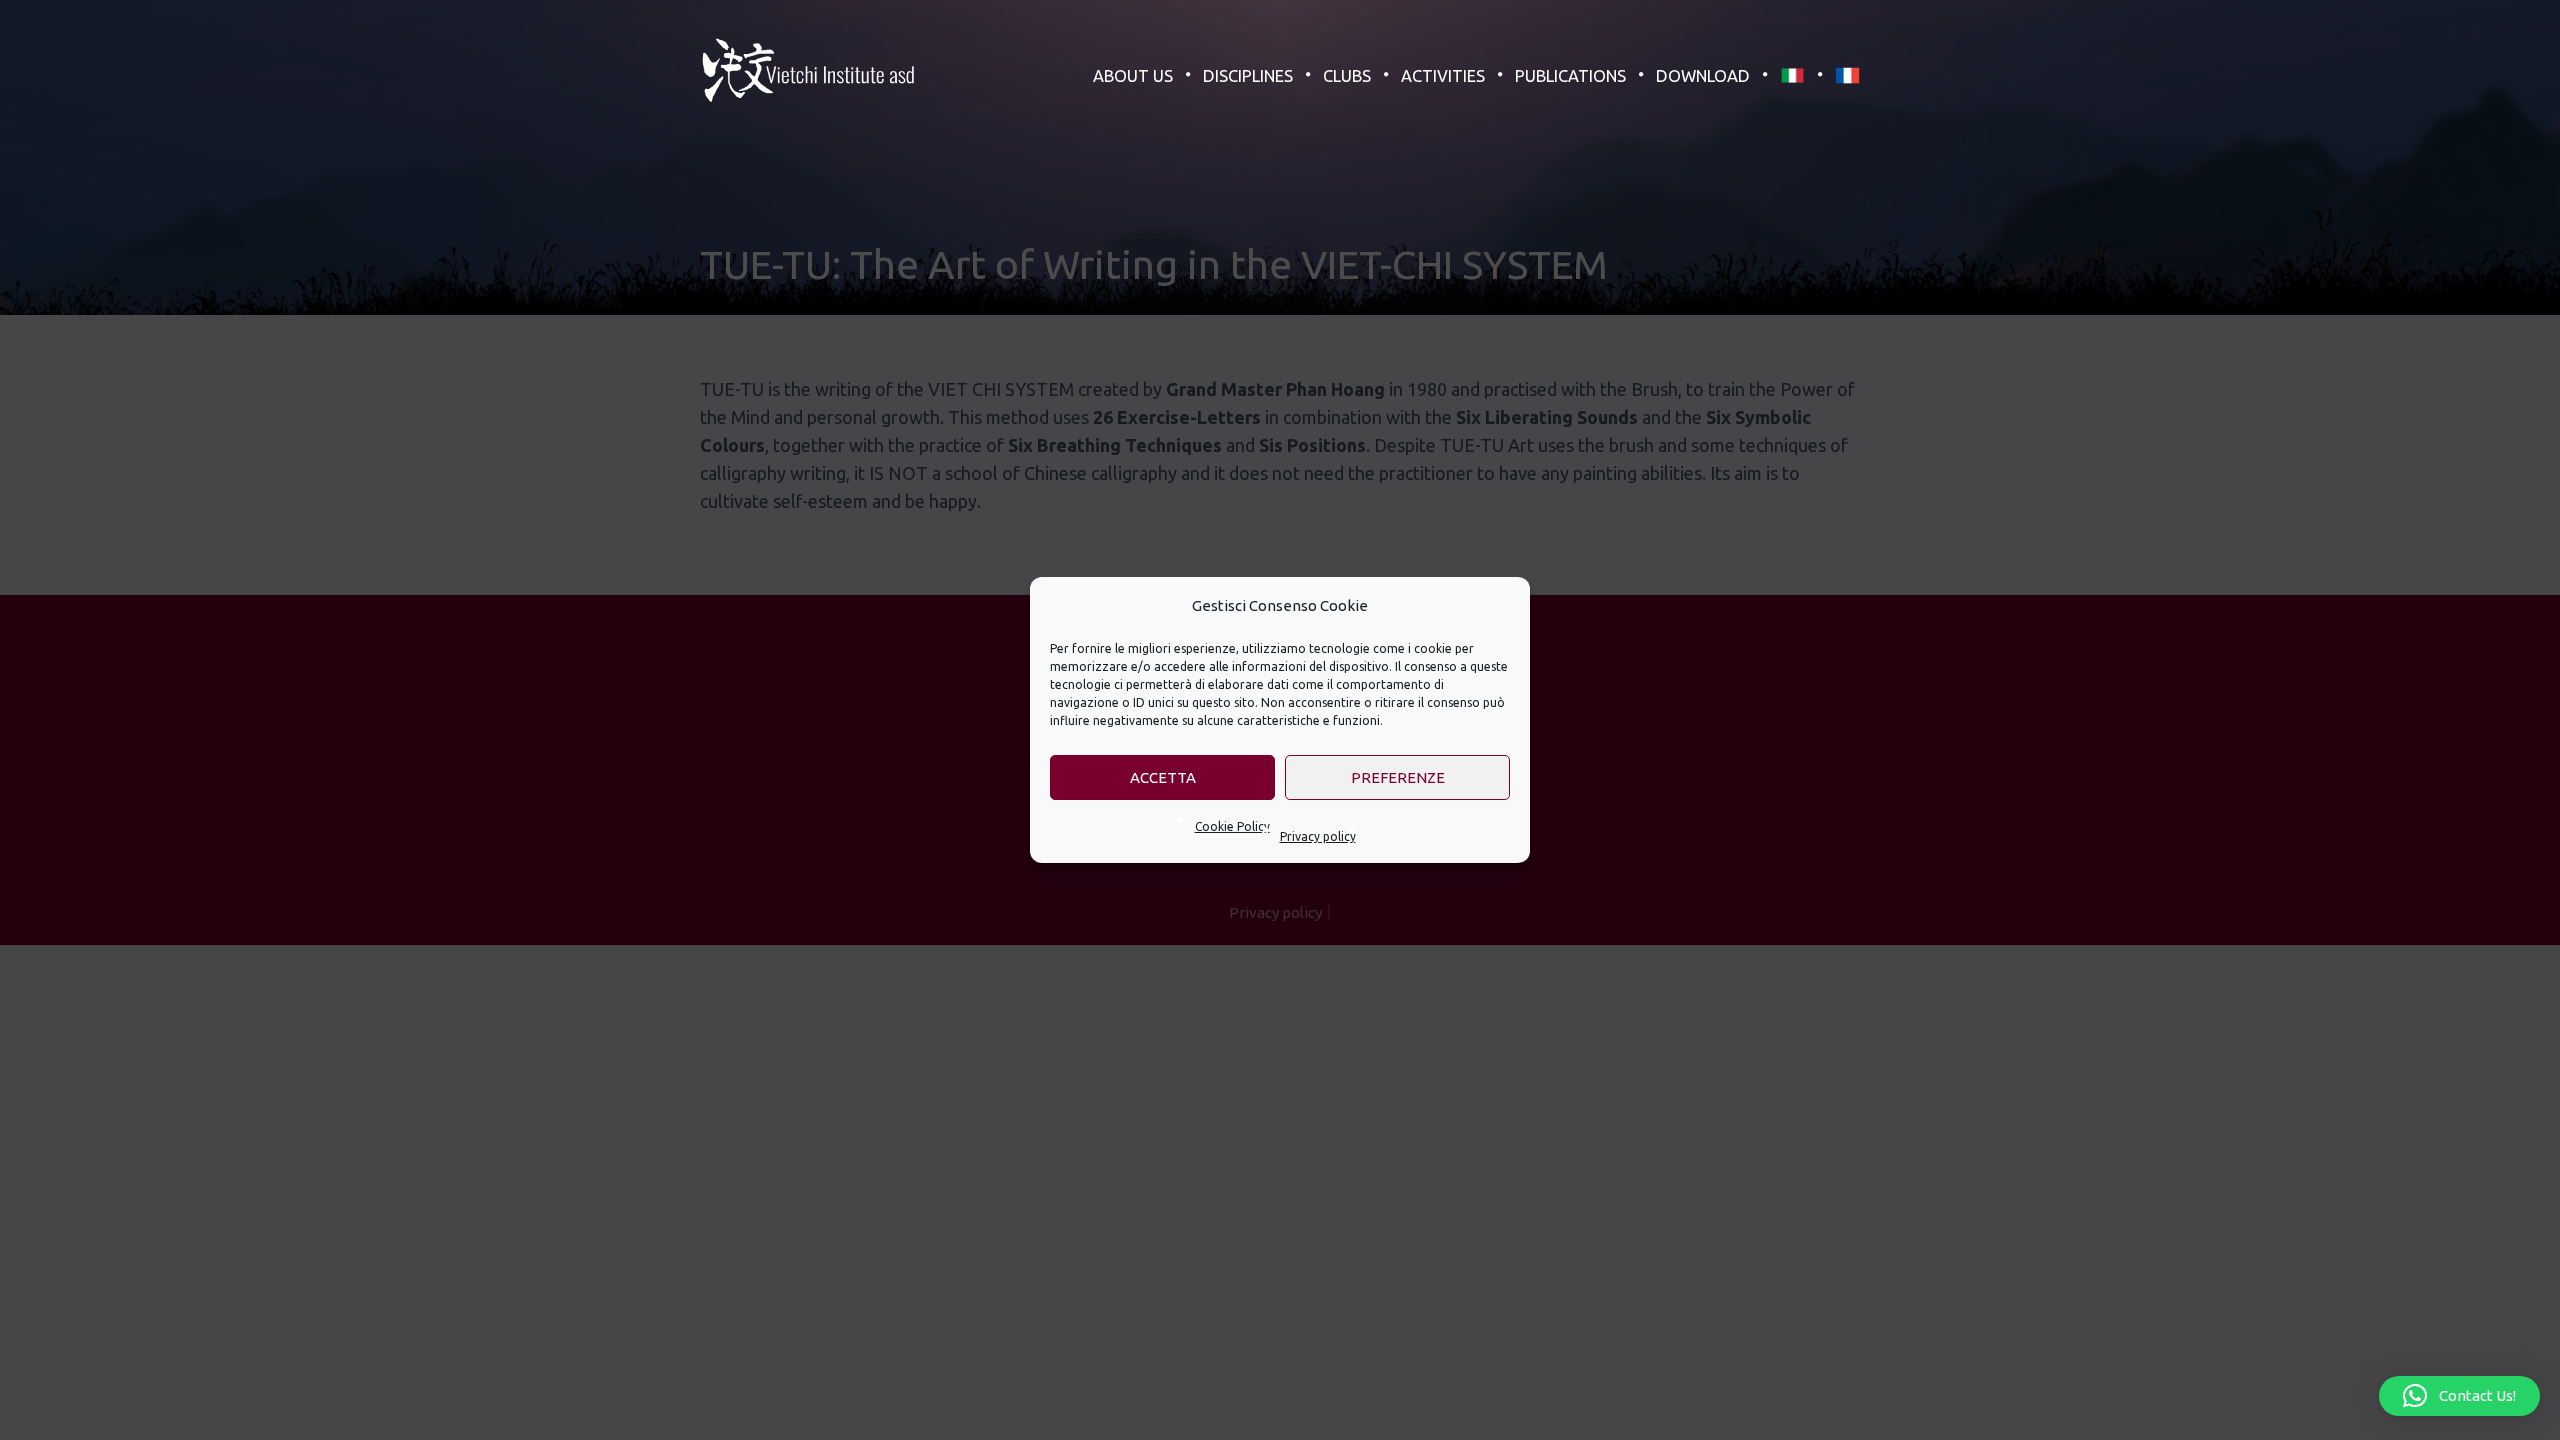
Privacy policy (1318, 836)
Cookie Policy (1232, 826)
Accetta (1163, 777)
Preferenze (1398, 777)
